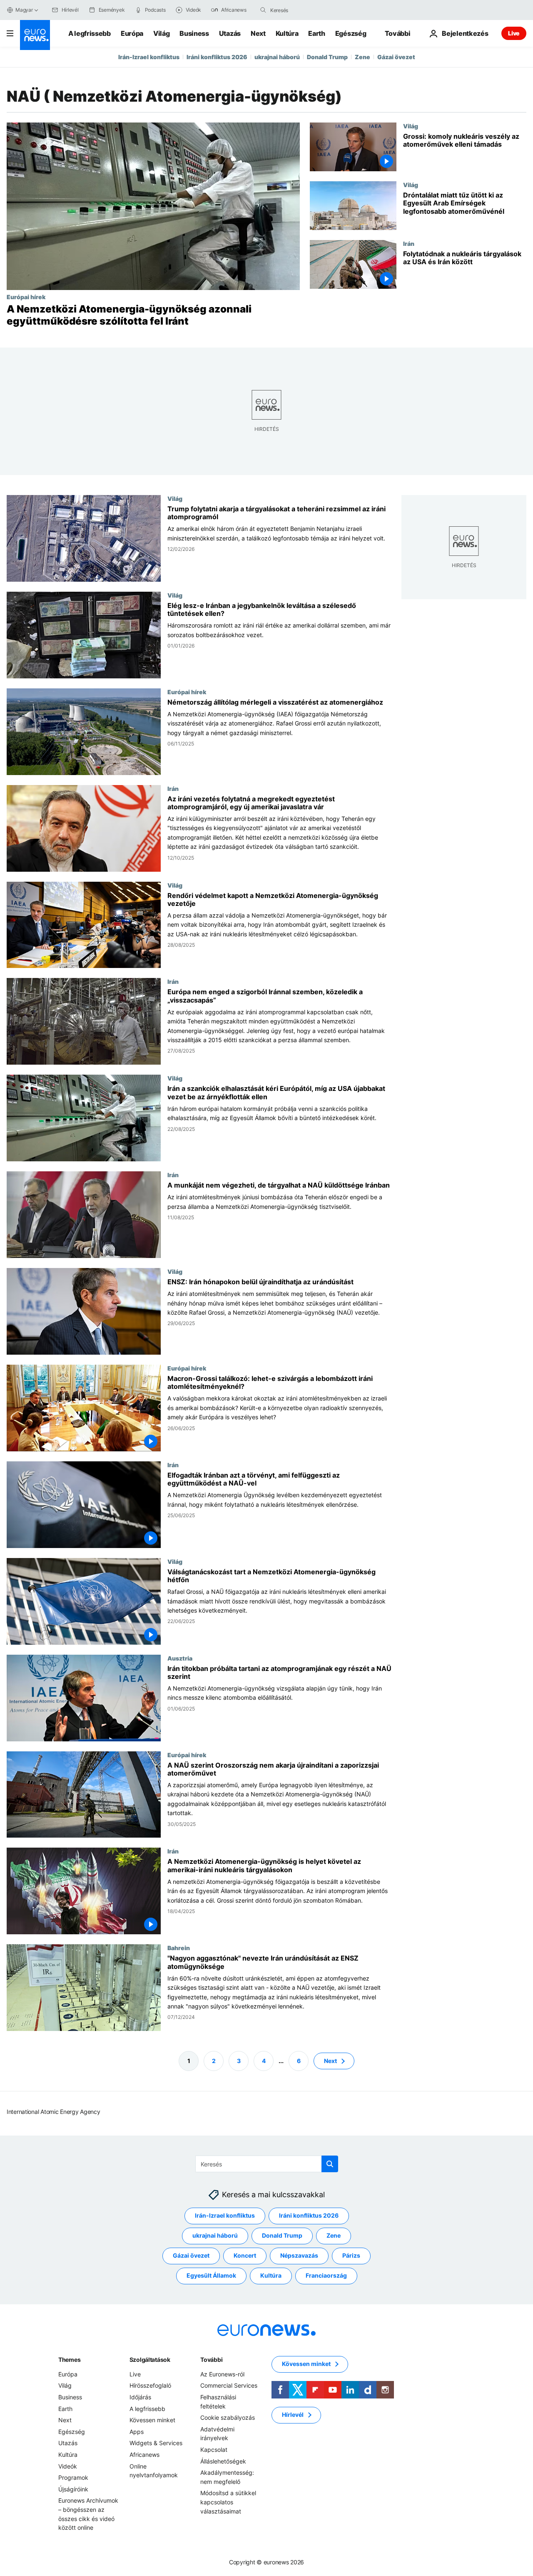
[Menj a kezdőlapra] (35, 35)
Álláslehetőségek (223, 2461)
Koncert (245, 2255)
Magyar (24, 10)
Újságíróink (73, 2489)
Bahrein (179, 1948)
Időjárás (140, 2397)
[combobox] (305, 10)
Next (258, 33)
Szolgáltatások (150, 2360)
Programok (73, 2477)
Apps (137, 2432)
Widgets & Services (156, 2443)
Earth (316, 33)
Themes (69, 2360)
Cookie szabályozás (228, 2417)
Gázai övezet (396, 57)
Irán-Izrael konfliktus (149, 57)
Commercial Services (229, 2385)
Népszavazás (299, 2255)
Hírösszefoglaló (150, 2385)
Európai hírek (26, 297)
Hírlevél (293, 2415)
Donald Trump (327, 57)
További (211, 2360)
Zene (362, 57)
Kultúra (287, 33)
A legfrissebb (90, 33)
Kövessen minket (152, 2420)
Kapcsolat (214, 2450)
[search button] (263, 10)
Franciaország (326, 2275)
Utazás (230, 33)
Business (194, 33)
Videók (68, 2466)
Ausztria (180, 1658)
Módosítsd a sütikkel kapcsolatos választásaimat (228, 2502)
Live (514, 33)
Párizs (351, 2255)
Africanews (144, 2455)
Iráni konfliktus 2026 (217, 57)
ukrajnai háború (277, 57)
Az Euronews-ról (222, 2374)
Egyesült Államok (211, 2275)
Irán (409, 243)
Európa (132, 33)
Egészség (351, 33)
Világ (161, 33)
